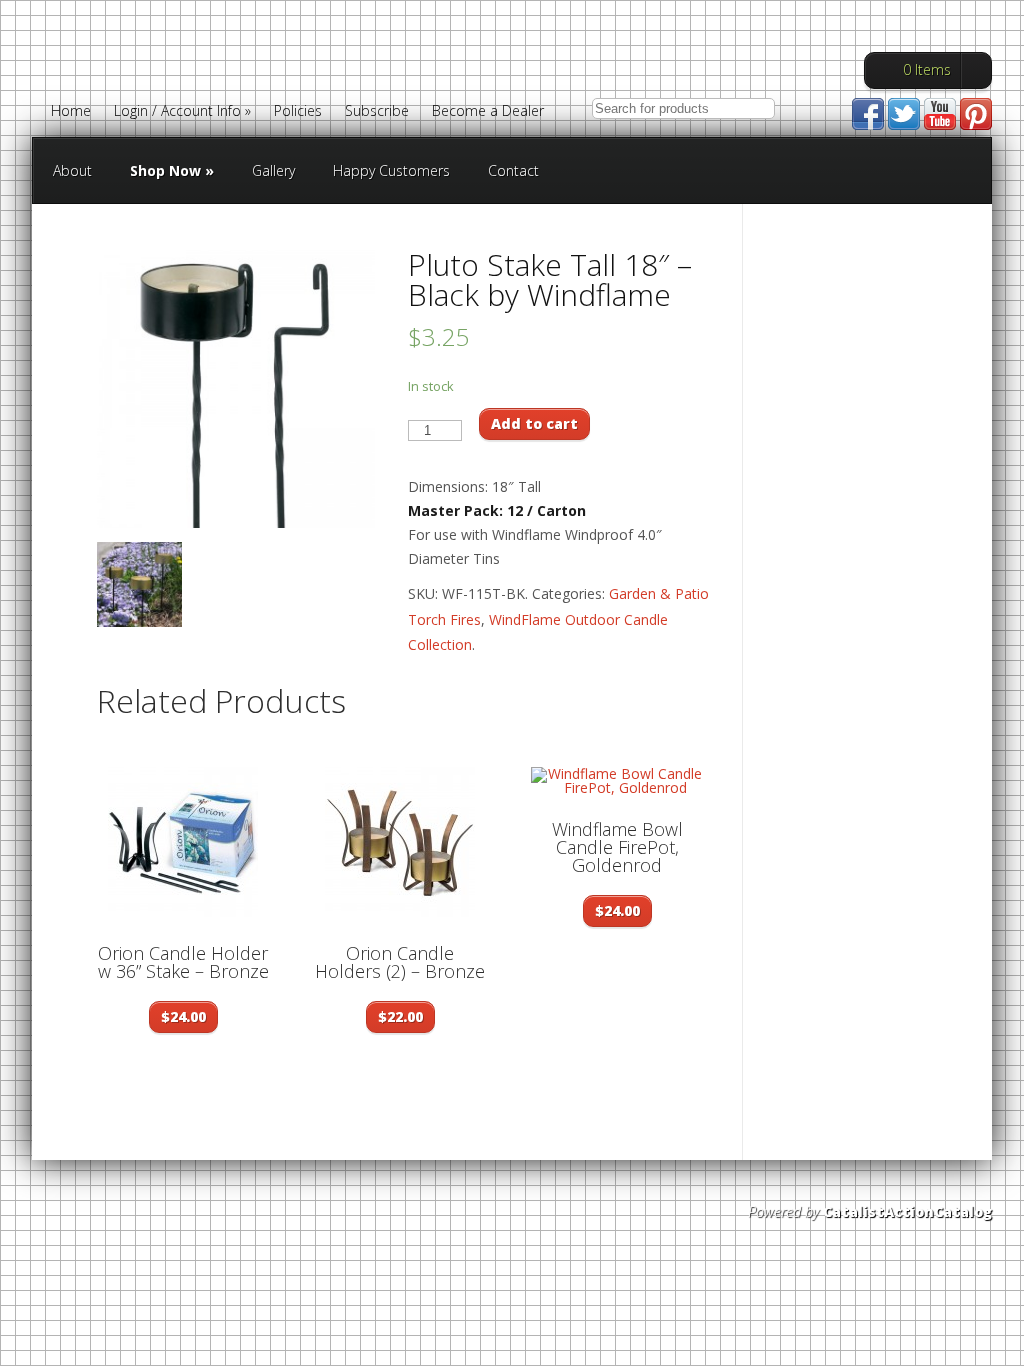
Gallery (273, 170)
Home (71, 112)
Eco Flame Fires (225, 73)
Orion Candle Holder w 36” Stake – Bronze (183, 962)
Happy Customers (391, 170)
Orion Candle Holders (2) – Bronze (400, 962)
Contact (513, 170)
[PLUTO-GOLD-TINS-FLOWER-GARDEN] (139, 584)
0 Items (927, 69)
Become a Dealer (488, 112)
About (72, 170)
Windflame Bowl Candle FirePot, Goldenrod (617, 847)
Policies (298, 112)
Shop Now (172, 170)
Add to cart (534, 423)
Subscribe (377, 112)
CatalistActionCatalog (907, 1211)
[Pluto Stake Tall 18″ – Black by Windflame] (236, 389)
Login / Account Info (182, 112)
